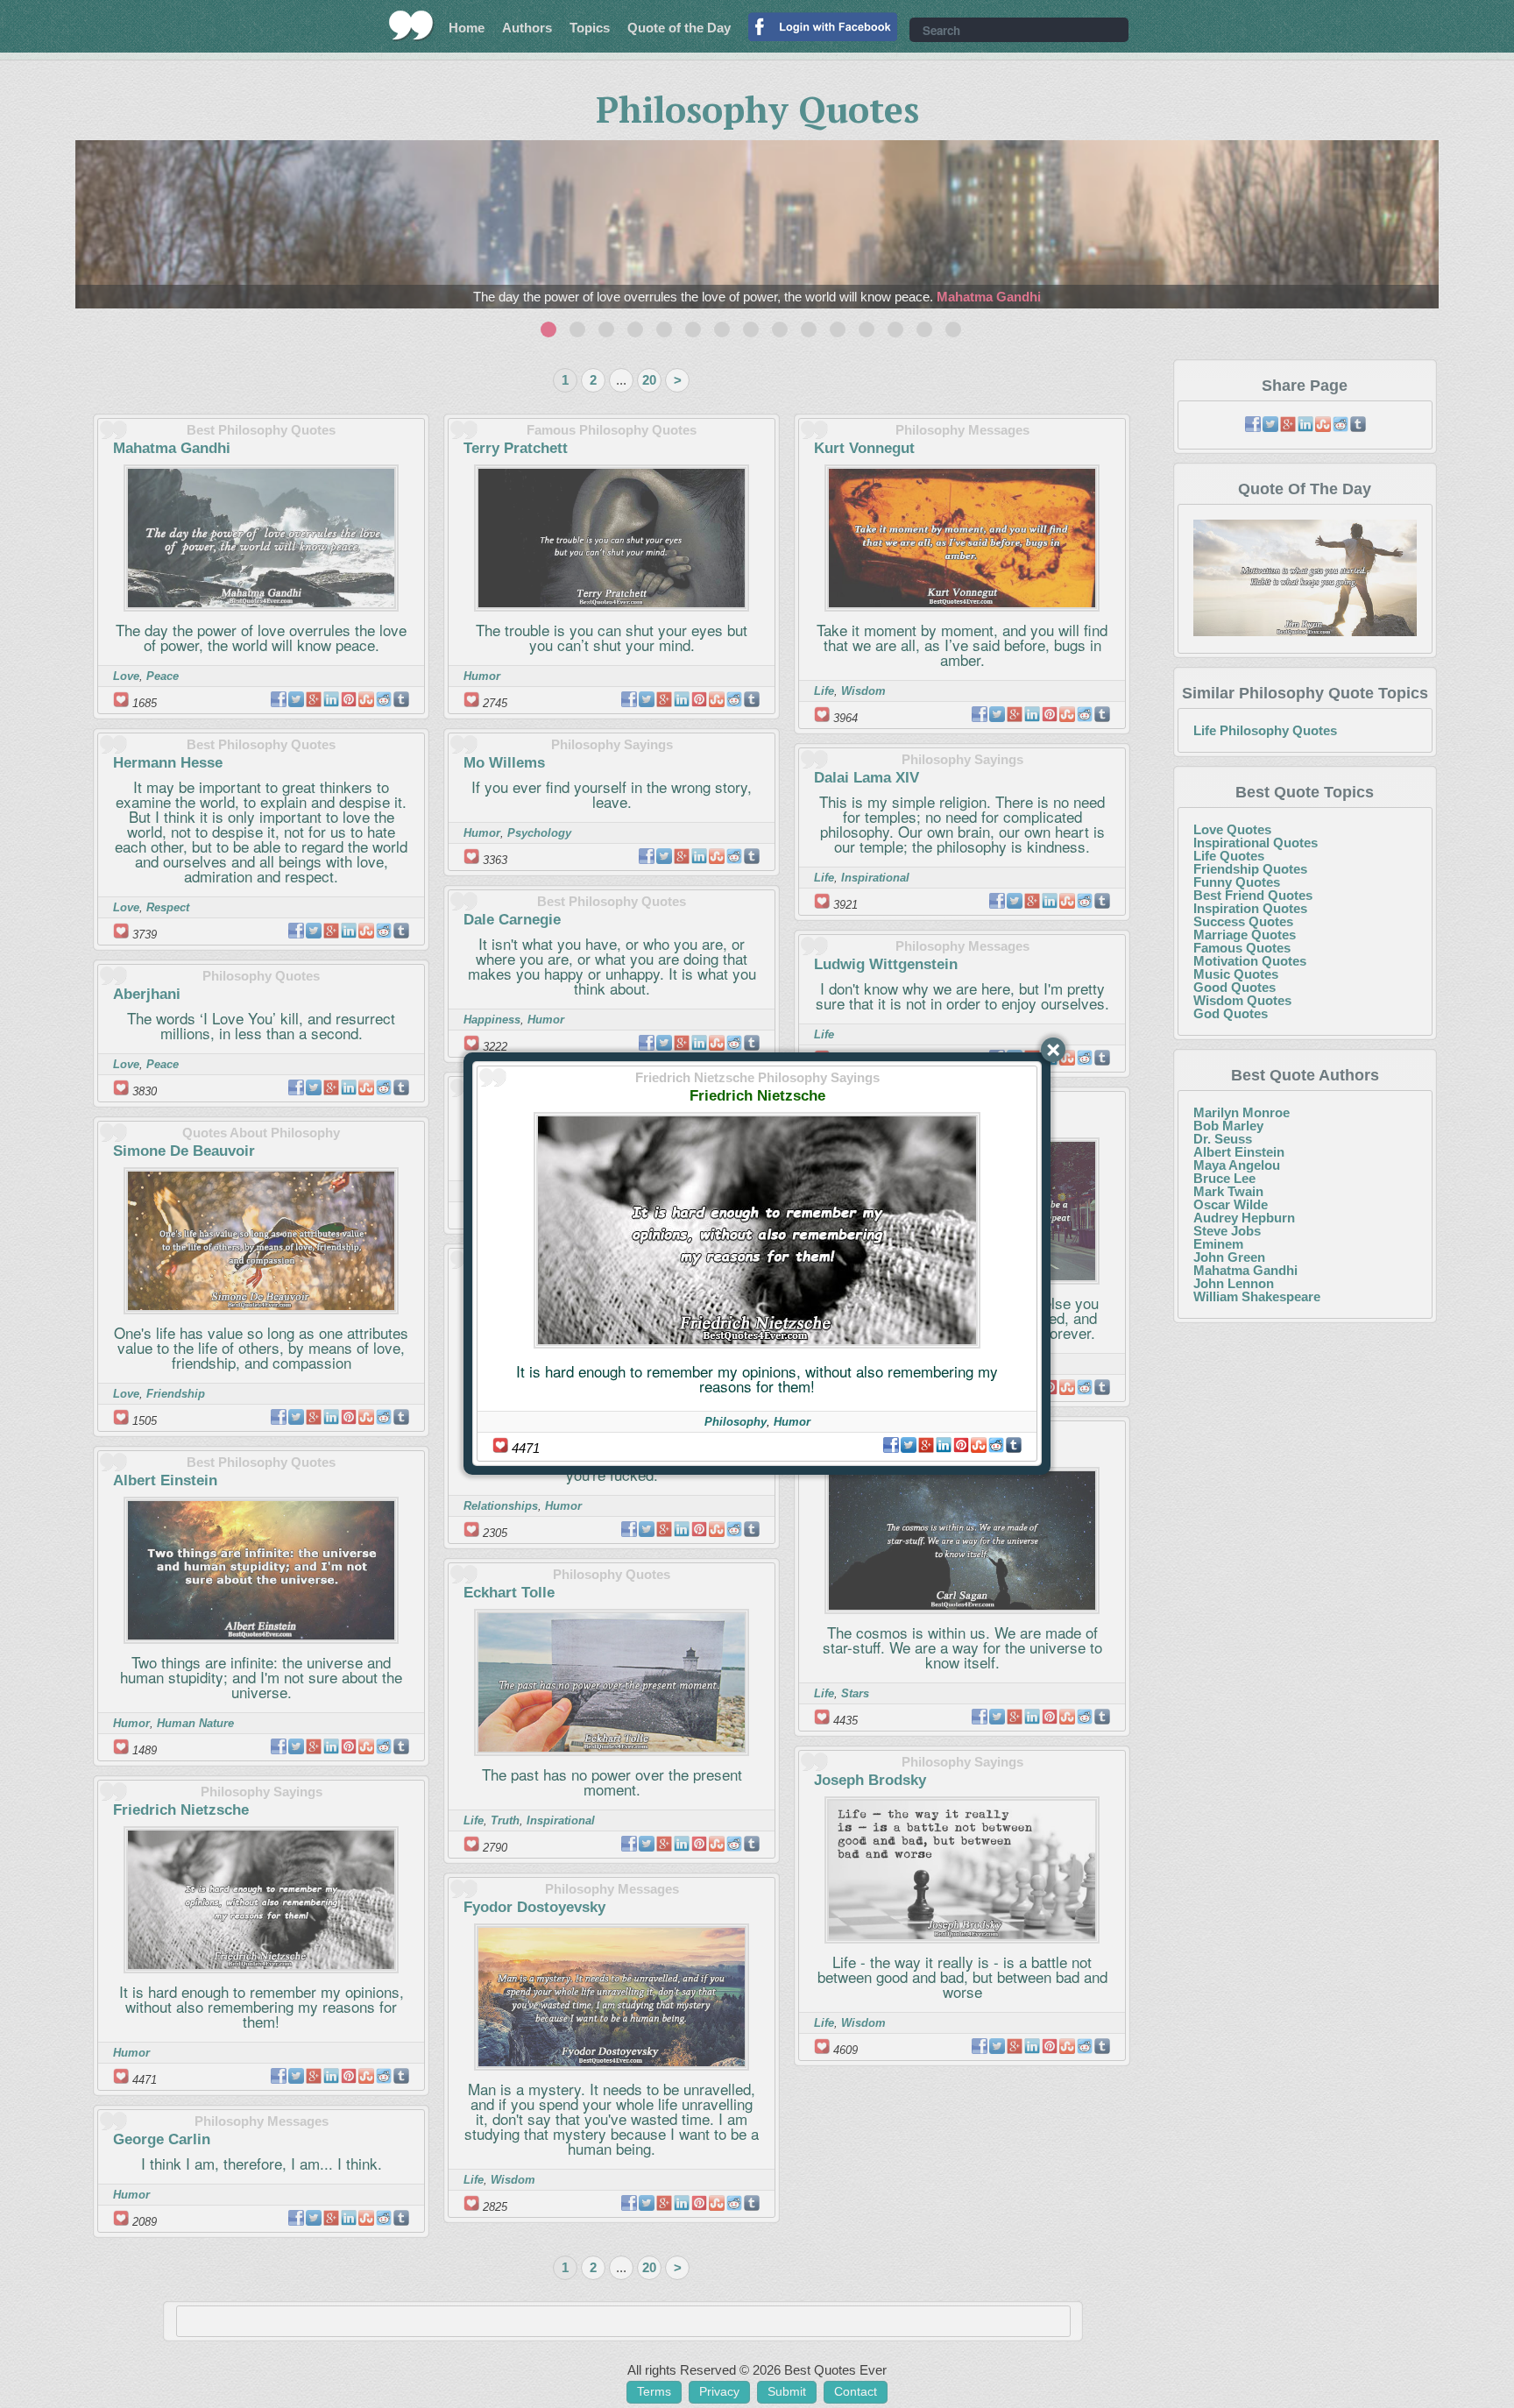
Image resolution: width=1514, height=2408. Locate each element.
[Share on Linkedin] (944, 1445)
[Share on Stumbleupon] (979, 1445)
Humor (792, 1422)
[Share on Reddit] (996, 1445)
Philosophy (736, 1422)
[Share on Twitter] (909, 1445)
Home (467, 28)
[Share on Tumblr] (1014, 1445)
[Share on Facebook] (891, 1445)
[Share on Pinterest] (961, 1445)
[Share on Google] (926, 1445)
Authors (527, 28)
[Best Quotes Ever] (411, 25)
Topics (590, 28)
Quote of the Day (679, 28)
